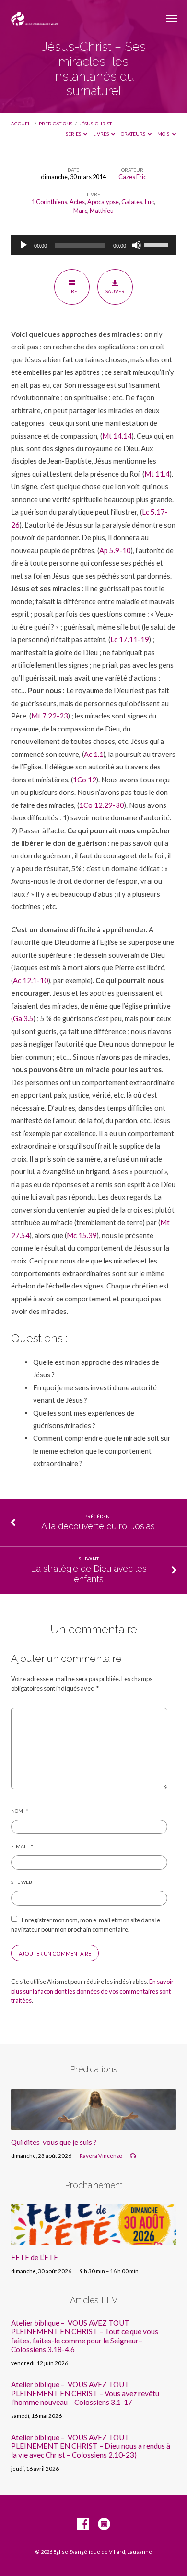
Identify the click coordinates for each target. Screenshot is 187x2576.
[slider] (158, 244)
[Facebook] (83, 2525)
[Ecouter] (133, 2156)
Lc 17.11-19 (130, 639)
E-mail (22, 1846)
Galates (132, 202)
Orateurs (134, 134)
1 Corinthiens (49, 202)
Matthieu (102, 211)
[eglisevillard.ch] (104, 2525)
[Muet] (137, 245)
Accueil (21, 124)
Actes (77, 202)
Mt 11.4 (157, 474)
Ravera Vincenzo (101, 2156)
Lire (72, 291)
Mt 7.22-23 (50, 716)
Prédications (56, 124)
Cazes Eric (132, 177)
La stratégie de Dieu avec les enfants (89, 1574)
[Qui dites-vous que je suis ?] (93, 2124)
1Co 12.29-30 (102, 805)
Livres (101, 134)
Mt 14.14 (117, 436)
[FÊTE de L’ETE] (93, 2240)
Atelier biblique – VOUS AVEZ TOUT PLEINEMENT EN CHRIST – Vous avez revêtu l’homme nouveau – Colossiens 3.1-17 (85, 2393)
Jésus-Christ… (97, 124)
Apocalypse (103, 202)
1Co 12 (85, 780)
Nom (19, 1811)
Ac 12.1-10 (31, 980)
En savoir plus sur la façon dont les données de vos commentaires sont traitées (92, 1991)
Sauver (115, 291)
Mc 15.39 (82, 1235)
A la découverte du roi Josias (98, 1526)
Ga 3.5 (23, 1018)
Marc (80, 211)
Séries (74, 134)
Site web (22, 1882)
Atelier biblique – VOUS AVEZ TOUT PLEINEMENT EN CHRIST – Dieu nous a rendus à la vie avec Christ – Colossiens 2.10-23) (91, 2446)
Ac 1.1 (94, 754)
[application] (93, 245)
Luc (149, 202)
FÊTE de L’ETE (35, 2257)
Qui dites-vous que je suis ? (54, 2142)
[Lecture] (23, 245)
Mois (164, 134)
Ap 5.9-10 (115, 550)
